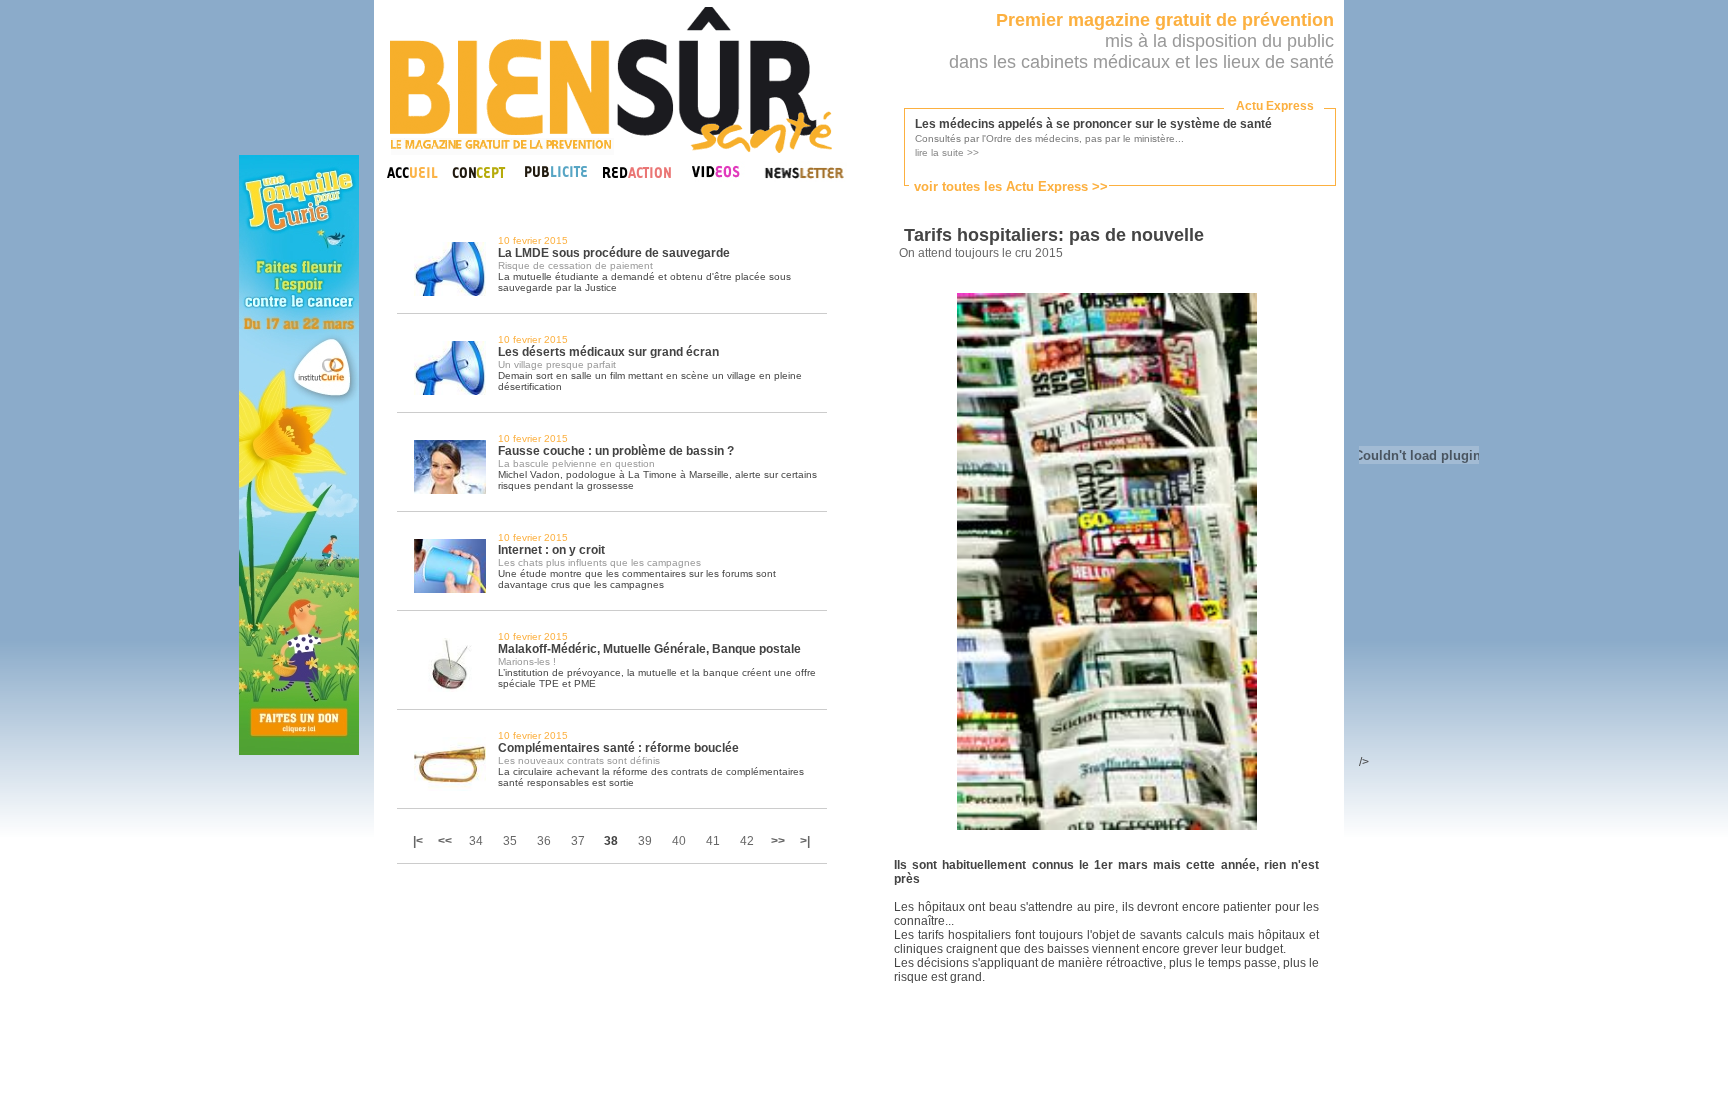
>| (805, 841)
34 (476, 841)
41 (713, 841)
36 (544, 841)
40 (679, 841)
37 (578, 841)
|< (419, 841)
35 (510, 841)
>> (778, 841)
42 (747, 841)
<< (445, 841)
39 (645, 841)
